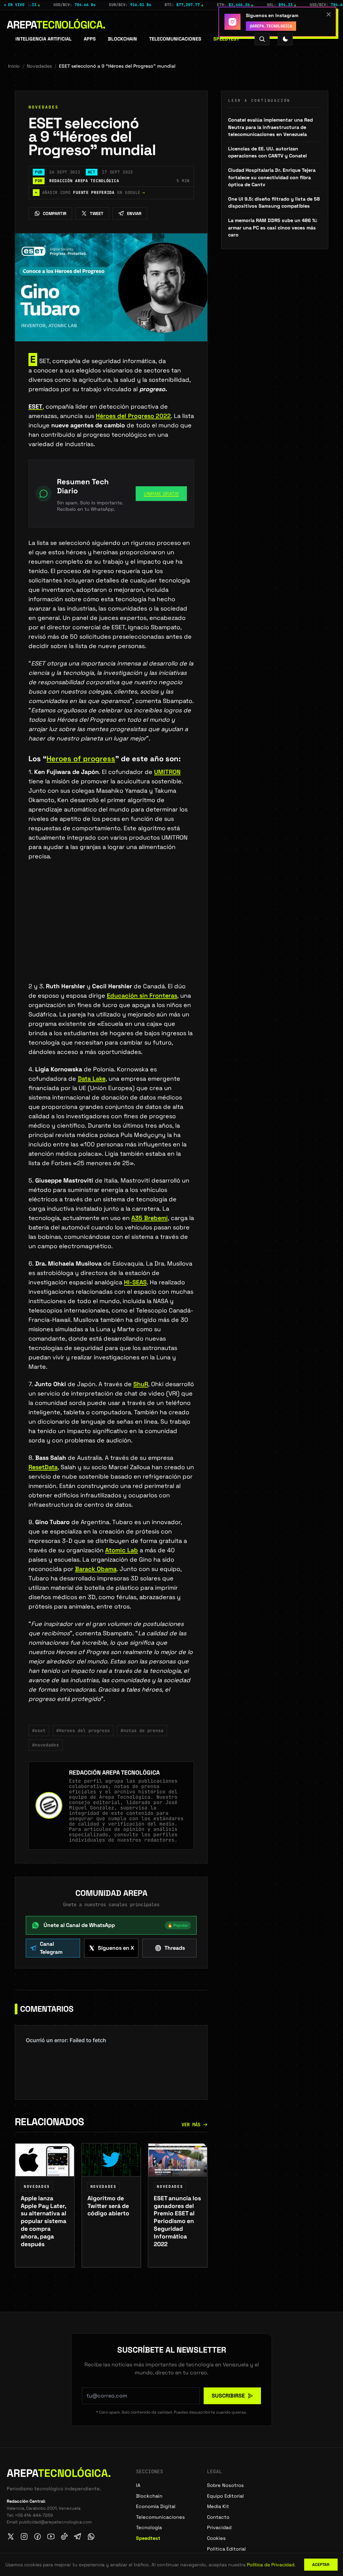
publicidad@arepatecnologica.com (55, 2522)
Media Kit (218, 2506)
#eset (39, 1731)
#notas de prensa (142, 1731)
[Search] (262, 39)
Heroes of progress (81, 759)
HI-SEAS (135, 1282)
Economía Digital (156, 2506)
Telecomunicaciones (175, 39)
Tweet (97, 213)
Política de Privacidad (271, 2565)
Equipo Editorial (225, 2496)
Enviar (134, 213)
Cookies (216, 2538)
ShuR (141, 1384)
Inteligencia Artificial (44, 39)
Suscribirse (228, 2396)
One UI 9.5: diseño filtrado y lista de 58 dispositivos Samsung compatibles (274, 203)
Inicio (14, 66)
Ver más (191, 2125)
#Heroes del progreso (83, 1731)
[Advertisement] (111, 932)
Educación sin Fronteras (142, 995)
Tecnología (149, 2527)
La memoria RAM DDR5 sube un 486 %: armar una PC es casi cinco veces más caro (273, 228)
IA (138, 2485)
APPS (90, 39)
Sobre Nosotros (225, 2485)
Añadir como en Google (90, 193)
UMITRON (167, 772)
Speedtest (226, 39)
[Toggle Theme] (285, 39)
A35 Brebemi (150, 1218)
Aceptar (321, 2565)
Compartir (55, 213)
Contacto (218, 2517)
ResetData (43, 1467)
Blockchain (122, 39)
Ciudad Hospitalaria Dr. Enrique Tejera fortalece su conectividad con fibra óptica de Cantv (272, 177)
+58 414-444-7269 (34, 2515)
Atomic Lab (122, 1550)
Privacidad (219, 2527)
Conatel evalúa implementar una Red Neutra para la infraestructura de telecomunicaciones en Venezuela (270, 127)
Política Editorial (226, 2549)
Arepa (56, 25)
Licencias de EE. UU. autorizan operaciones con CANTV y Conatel (267, 152)
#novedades (46, 1745)
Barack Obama (96, 1569)
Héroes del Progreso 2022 (133, 416)
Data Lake (92, 1079)
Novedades (39, 66)
